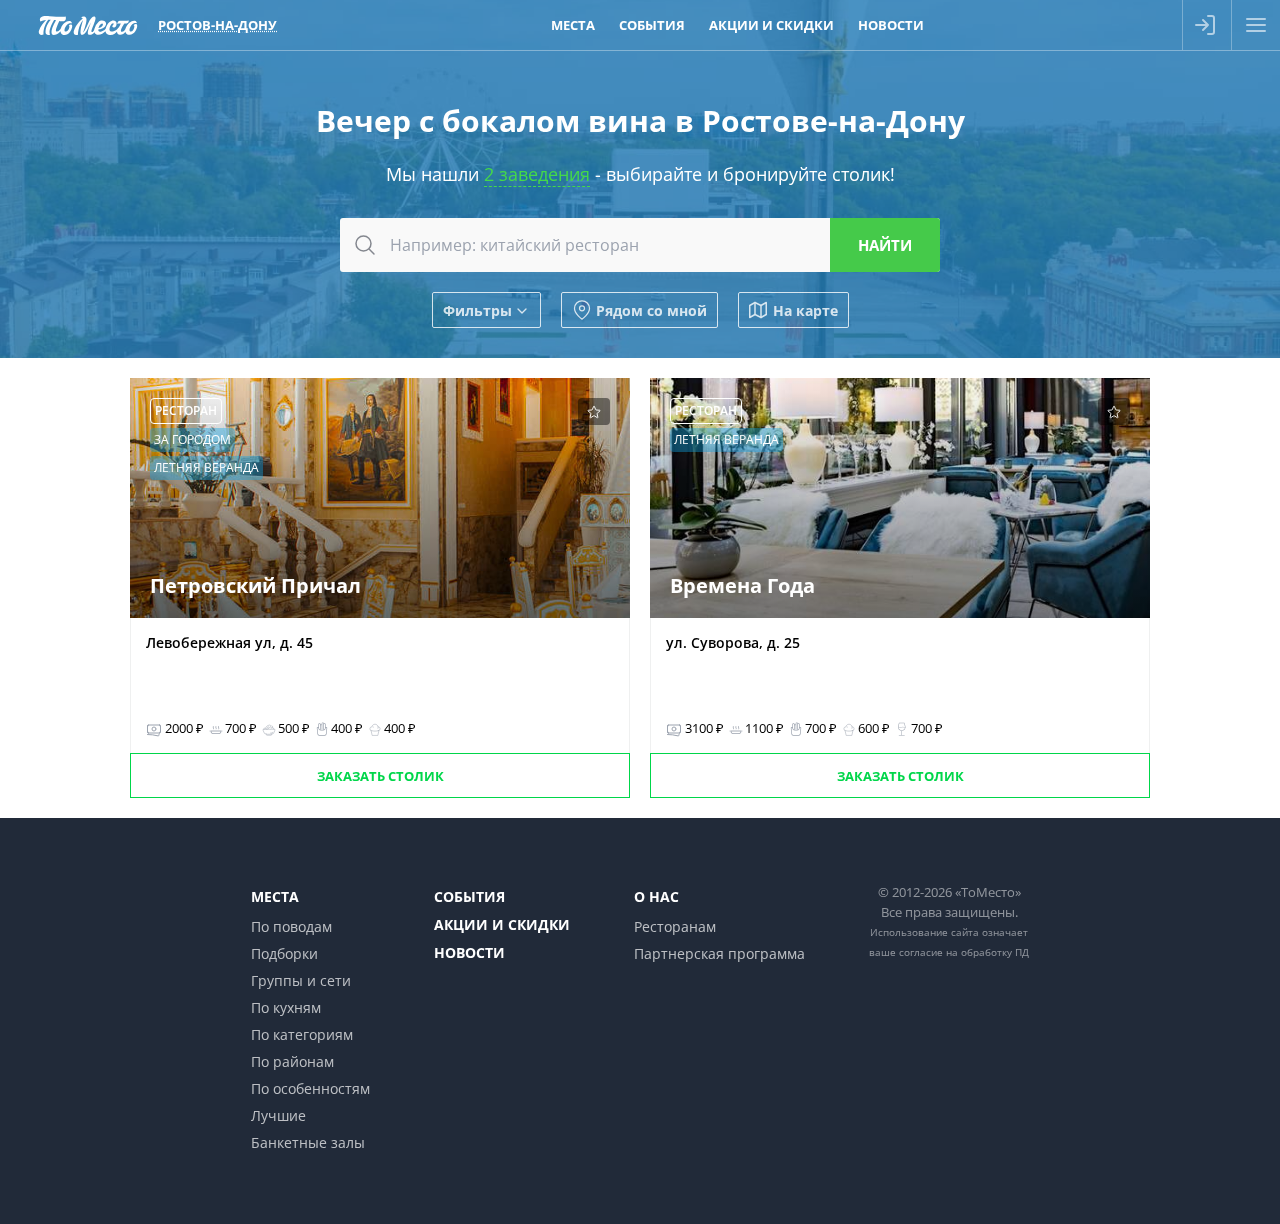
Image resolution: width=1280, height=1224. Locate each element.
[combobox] (640, 245)
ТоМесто (88, 25)
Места (573, 25)
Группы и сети (301, 980)
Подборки (284, 953)
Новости (891, 25)
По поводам (291, 926)
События (652, 25)
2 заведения (537, 174)
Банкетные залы (308, 1142)
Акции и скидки (771, 25)
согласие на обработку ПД (964, 952)
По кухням (286, 1007)
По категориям (302, 1034)
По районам (292, 1061)
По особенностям (310, 1088)
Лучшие (278, 1115)
